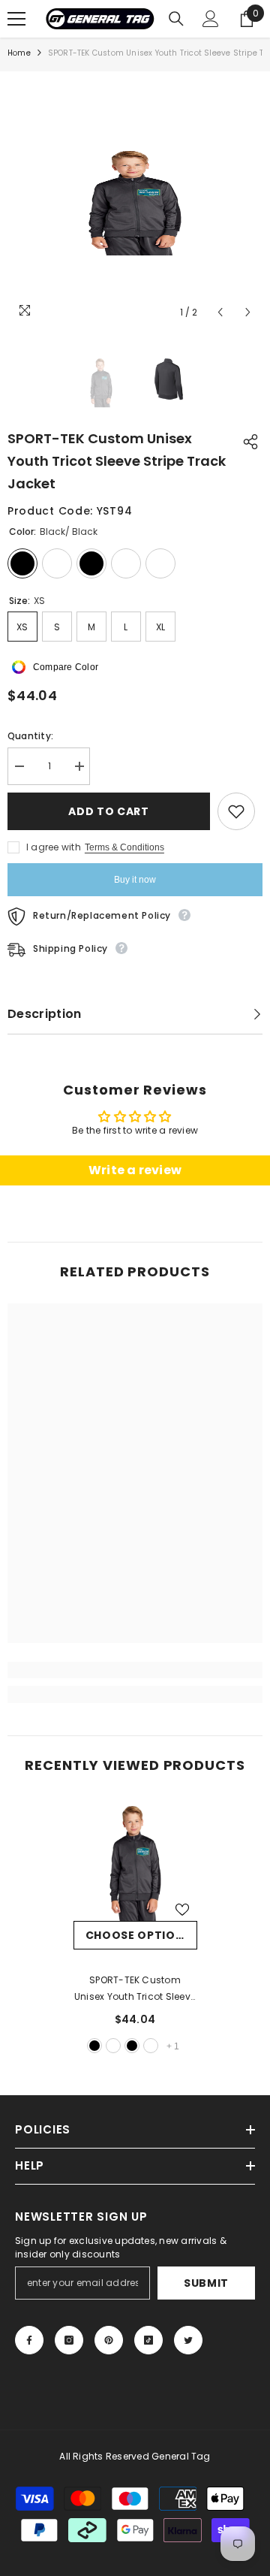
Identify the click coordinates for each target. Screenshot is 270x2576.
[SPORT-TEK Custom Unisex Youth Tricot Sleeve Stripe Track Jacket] (135, 1859)
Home (19, 53)
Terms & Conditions (124, 847)
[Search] (176, 19)
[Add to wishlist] (236, 811)
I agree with (54, 847)
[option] (135, 199)
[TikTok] (148, 2340)
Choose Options (139, 1935)
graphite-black (132, 2046)
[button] (220, 312)
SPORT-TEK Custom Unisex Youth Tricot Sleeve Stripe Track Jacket (135, 1989)
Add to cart (109, 811)
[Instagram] (69, 2340)
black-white (113, 2046)
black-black (94, 2046)
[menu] (16, 19)
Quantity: (30, 736)
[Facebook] (29, 2340)
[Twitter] (188, 2340)
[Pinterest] (109, 2340)
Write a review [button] (135, 1170)
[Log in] (211, 19)
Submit (206, 2283)
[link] (135, 1670)
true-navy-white (151, 2046)
